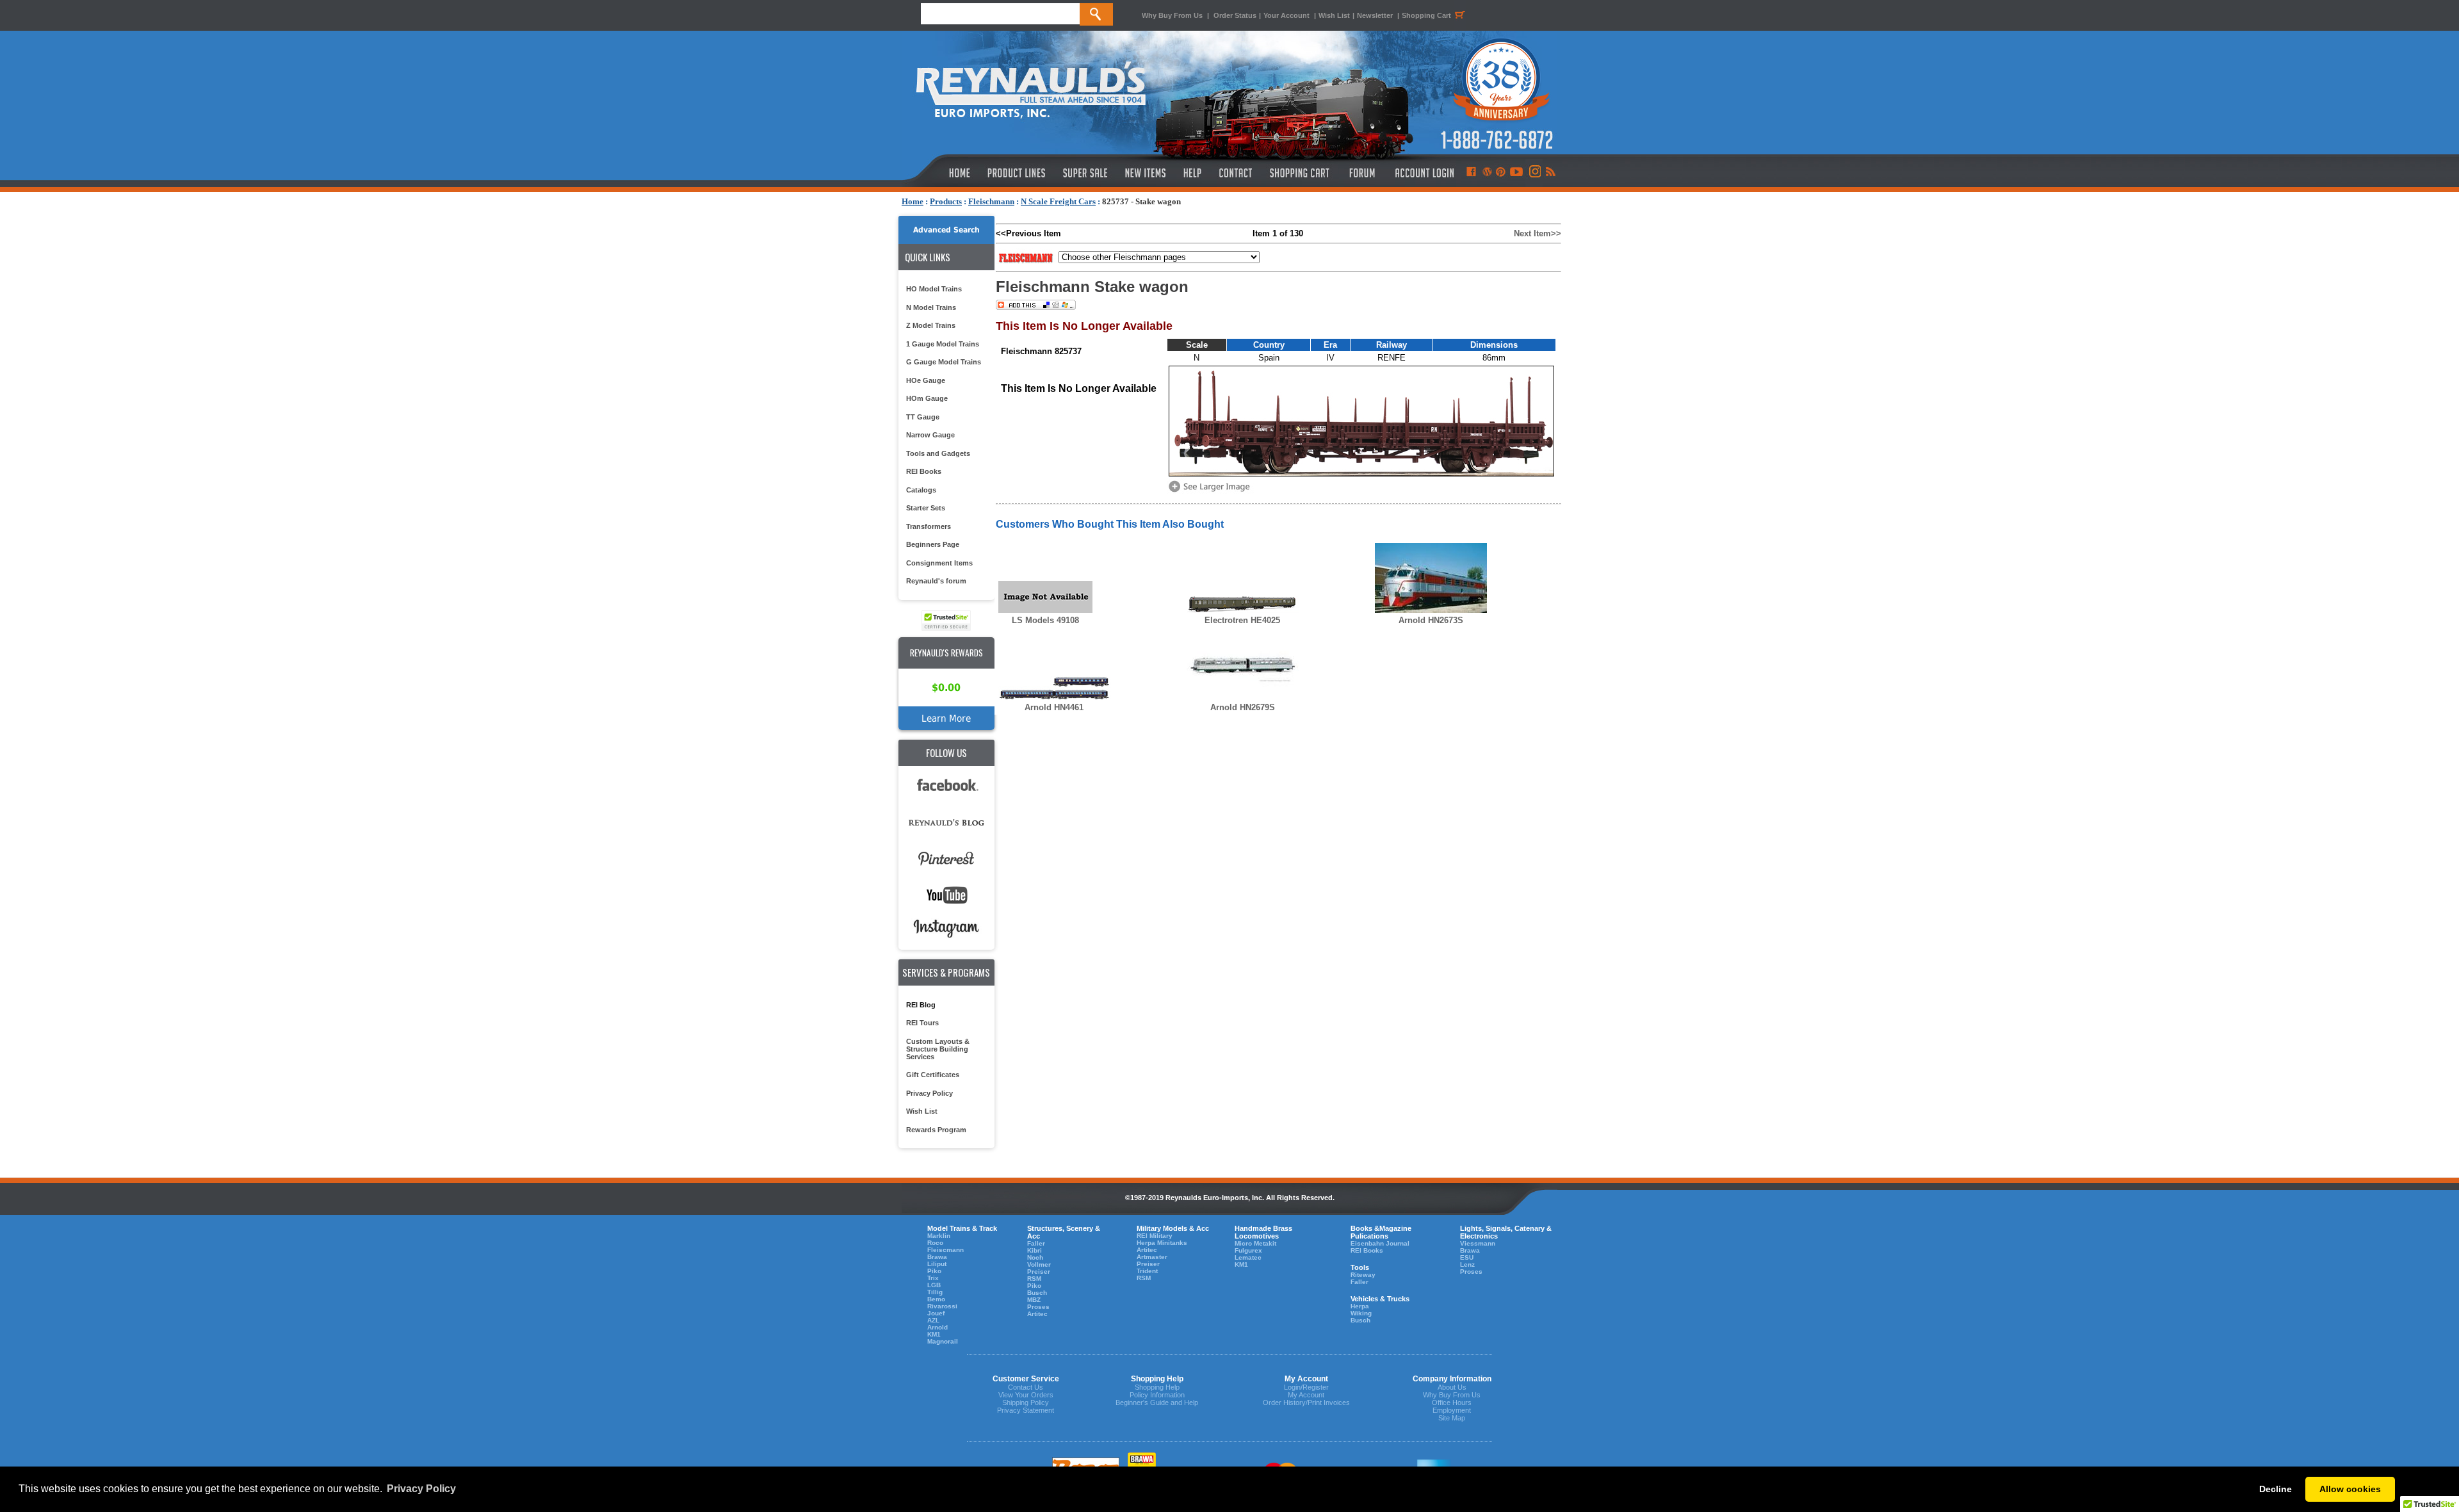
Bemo (936, 1299)
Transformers (929, 526)
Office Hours (1452, 1402)
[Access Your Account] (1423, 173)
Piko (934, 1271)
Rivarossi (942, 1306)
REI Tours (922, 1023)
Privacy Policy (929, 1093)
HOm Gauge (927, 398)
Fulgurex (1248, 1250)
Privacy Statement (1026, 1410)
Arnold (937, 1327)
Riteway (1363, 1275)
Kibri (1035, 1250)
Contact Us (1026, 1387)
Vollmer (1039, 1264)
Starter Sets (926, 508)
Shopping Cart (1426, 15)
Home (913, 201)
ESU (1467, 1257)
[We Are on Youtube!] (1516, 173)
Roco (935, 1243)
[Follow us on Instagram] (1534, 173)
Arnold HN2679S (1243, 707)
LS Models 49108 (1045, 620)
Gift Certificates (933, 1075)
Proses (1038, 1307)
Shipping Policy (1026, 1402)
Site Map (1452, 1418)
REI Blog (921, 1005)
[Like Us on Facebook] (1471, 173)
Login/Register (1306, 1387)
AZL (933, 1320)
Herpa (1360, 1306)
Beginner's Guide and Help (1157, 1402)
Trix (933, 1278)
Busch (1037, 1293)
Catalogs (921, 490)
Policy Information (1157, 1395)
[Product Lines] (1017, 173)
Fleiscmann (945, 1250)
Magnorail (943, 1341)
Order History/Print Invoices (1306, 1402)
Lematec (1248, 1257)
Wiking (1361, 1313)
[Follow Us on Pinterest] (1501, 173)
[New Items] (1146, 173)
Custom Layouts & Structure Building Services (938, 1049)
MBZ (1034, 1300)
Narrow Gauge (930, 435)
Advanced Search (946, 230)
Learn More (946, 718)
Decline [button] (2276, 1489)
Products (946, 201)
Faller (1036, 1243)
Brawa (937, 1257)
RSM (1034, 1279)
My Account (1306, 1395)
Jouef (936, 1313)
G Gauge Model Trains (944, 362)
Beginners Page (933, 544)
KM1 (934, 1334)
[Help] (1194, 173)
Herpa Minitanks (1162, 1243)
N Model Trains (931, 307)
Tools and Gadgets (938, 453)
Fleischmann (991, 201)
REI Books (924, 471)
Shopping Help (1157, 1387)
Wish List (1334, 15)
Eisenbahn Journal (1380, 1243)
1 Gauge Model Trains (943, 344)
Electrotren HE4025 (1242, 620)
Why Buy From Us (1172, 15)
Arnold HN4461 (1054, 707)
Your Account (1287, 15)
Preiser (1039, 1272)
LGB (934, 1285)
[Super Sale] (1085, 173)
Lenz (1467, 1264)
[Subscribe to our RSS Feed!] (1550, 173)
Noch (1035, 1257)
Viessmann (1478, 1243)
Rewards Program (936, 1130)
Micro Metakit (1255, 1243)
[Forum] (1362, 173)
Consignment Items (939, 563)
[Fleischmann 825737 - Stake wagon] (1212, 491)
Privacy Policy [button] (421, 1489)
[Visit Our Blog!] (1487, 173)
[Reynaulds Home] (940, 173)
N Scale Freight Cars (1058, 201)
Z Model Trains (931, 325)
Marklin (939, 1236)
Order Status (1235, 15)
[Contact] (1236, 173)
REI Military (1155, 1236)
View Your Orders (1026, 1395)
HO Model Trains (934, 289)
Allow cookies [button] (2350, 1489)
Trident (1147, 1271)
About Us (1452, 1387)
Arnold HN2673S (1431, 620)
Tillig (935, 1292)
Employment (1452, 1410)
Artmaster (1152, 1257)
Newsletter (1375, 15)
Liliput (937, 1264)
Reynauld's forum (936, 581)
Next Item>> (1538, 233)
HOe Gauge (926, 380)
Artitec (1037, 1314)
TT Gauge (923, 417)
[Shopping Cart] (1300, 173)
